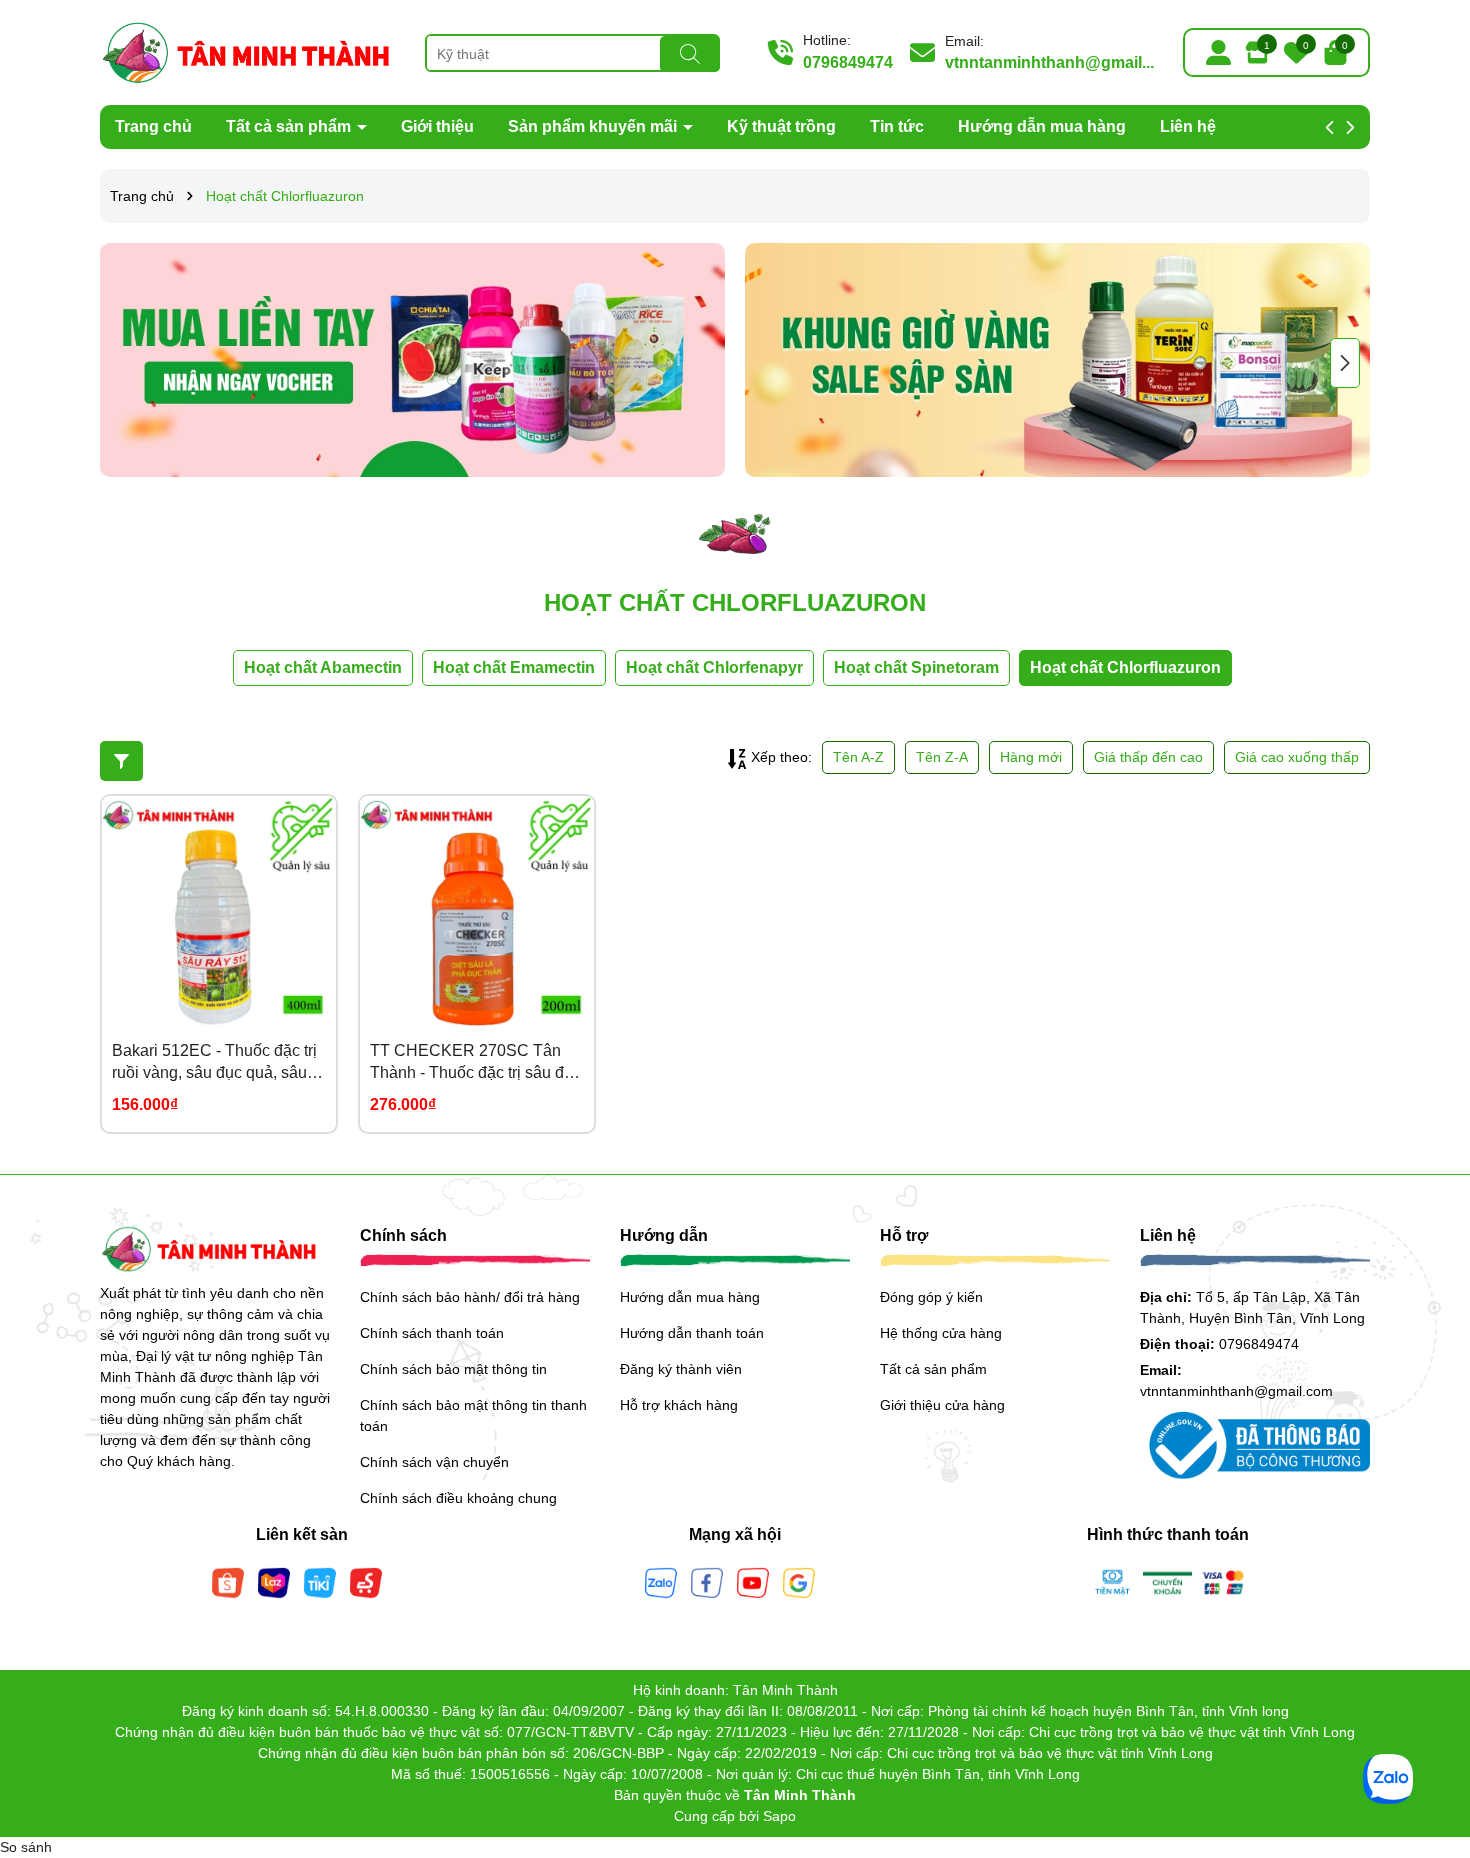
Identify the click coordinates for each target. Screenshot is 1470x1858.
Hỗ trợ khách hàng (679, 1405)
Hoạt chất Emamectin (514, 667)
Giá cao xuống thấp (1297, 757)
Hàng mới (1031, 757)
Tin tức (897, 126)
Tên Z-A (942, 757)
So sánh (26, 1847)
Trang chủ (153, 126)
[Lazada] (274, 1581)
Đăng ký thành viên (681, 1369)
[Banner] (412, 360)
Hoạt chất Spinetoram (916, 667)
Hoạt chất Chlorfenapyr (714, 667)
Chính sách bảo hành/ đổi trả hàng (470, 1297)
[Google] (799, 1581)
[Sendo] (366, 1581)
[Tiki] (320, 1581)
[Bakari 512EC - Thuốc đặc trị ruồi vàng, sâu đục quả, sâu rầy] (219, 913)
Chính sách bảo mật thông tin (453, 1369)
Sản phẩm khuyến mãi (594, 126)
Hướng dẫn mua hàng (1042, 126)
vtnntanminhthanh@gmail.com (1236, 1391)
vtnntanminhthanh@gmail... (1049, 62)
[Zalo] (661, 1581)
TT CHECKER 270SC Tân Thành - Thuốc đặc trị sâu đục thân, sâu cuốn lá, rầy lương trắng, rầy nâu (475, 1063)
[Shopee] (228, 1581)
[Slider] (1057, 360)
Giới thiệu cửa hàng (942, 1405)
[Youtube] (753, 1581)
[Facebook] (707, 1581)
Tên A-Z (858, 757)
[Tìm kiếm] (690, 54)
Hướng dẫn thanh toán (692, 1333)
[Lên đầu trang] (1430, 1738)
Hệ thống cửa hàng (941, 1333)
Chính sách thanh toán (432, 1333)
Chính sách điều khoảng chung (458, 1498)
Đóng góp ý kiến (931, 1297)
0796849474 (848, 62)
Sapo (779, 1816)
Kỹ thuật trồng (781, 126)
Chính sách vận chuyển (434, 1462)
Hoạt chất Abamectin (323, 667)
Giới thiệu (437, 126)
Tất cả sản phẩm (290, 126)
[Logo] (247, 51)
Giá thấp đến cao (1148, 757)
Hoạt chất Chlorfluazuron (1125, 667)
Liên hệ (1188, 126)
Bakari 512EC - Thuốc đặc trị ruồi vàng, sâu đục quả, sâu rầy (214, 1063)
